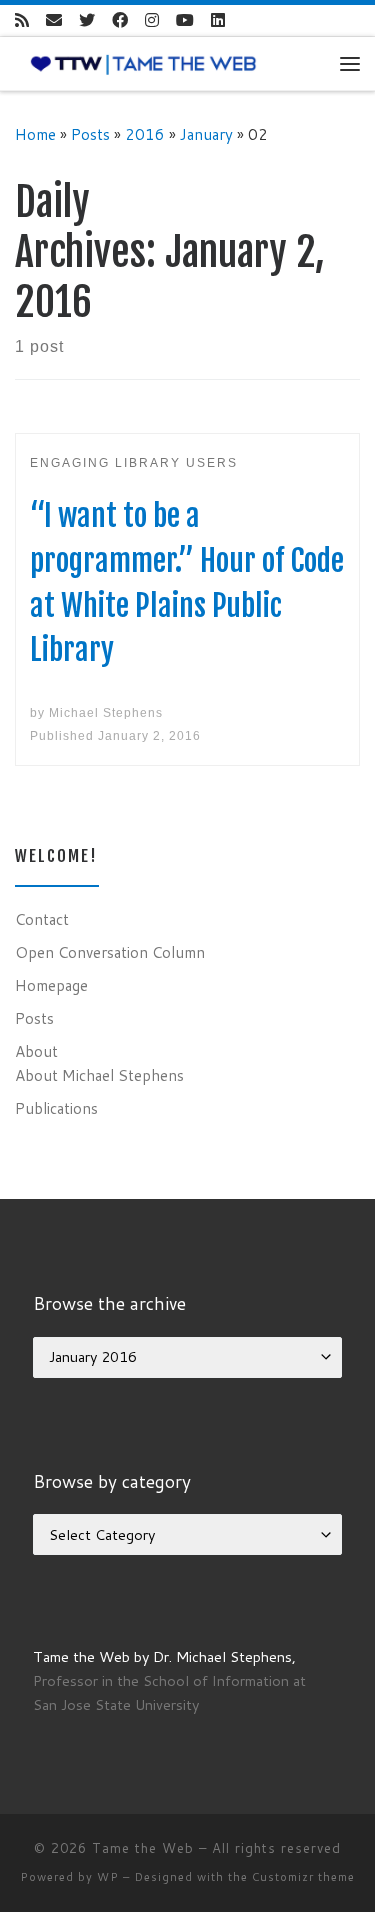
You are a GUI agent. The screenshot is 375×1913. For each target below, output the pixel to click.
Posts (90, 134)
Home (35, 134)
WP (108, 1877)
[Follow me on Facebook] (120, 20)
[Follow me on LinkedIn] (218, 20)
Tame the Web (143, 1848)
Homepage (51, 985)
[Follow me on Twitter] (87, 20)
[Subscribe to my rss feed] (22, 20)
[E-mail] (54, 20)
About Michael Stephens (99, 1075)
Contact (42, 919)
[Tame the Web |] (143, 63)
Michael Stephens (106, 713)
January (206, 134)
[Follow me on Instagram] (152, 20)
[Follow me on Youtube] (185, 20)
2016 (145, 134)
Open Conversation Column (110, 952)
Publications (56, 1108)
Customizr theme (303, 1877)
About (36, 1051)
